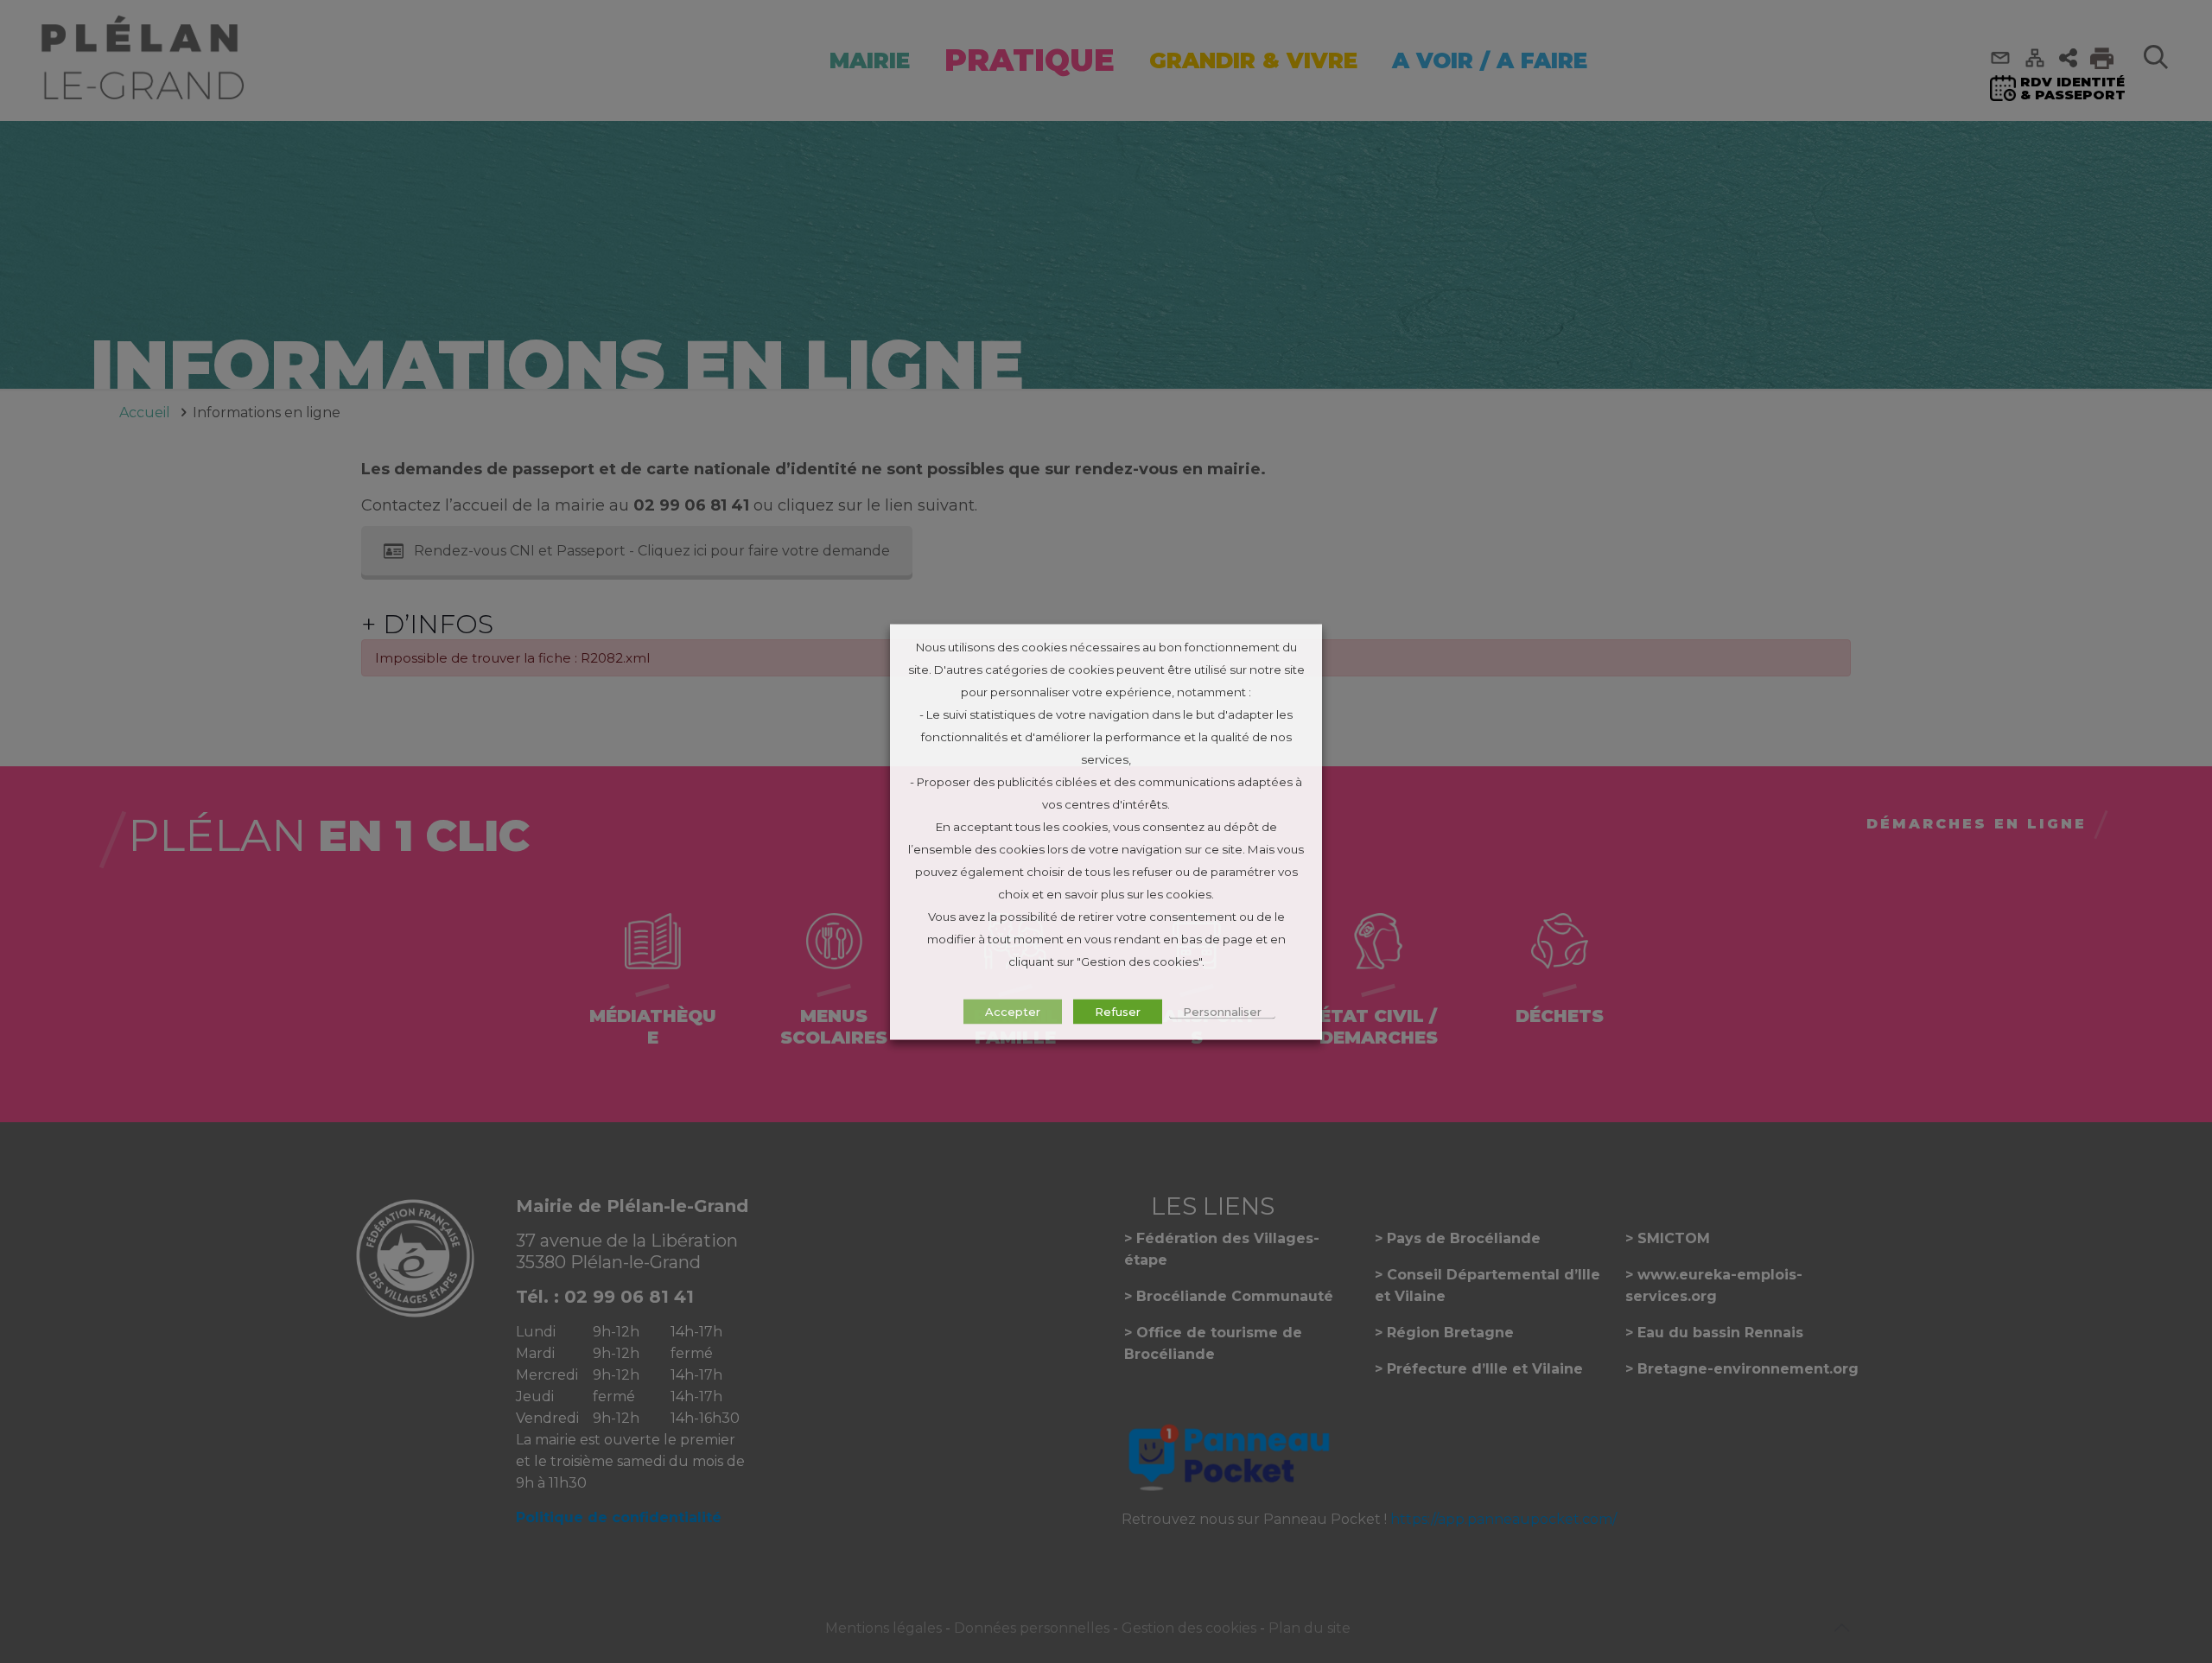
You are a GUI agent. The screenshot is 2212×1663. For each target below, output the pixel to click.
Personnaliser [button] (1222, 1011)
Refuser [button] (1118, 1011)
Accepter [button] (1013, 1011)
